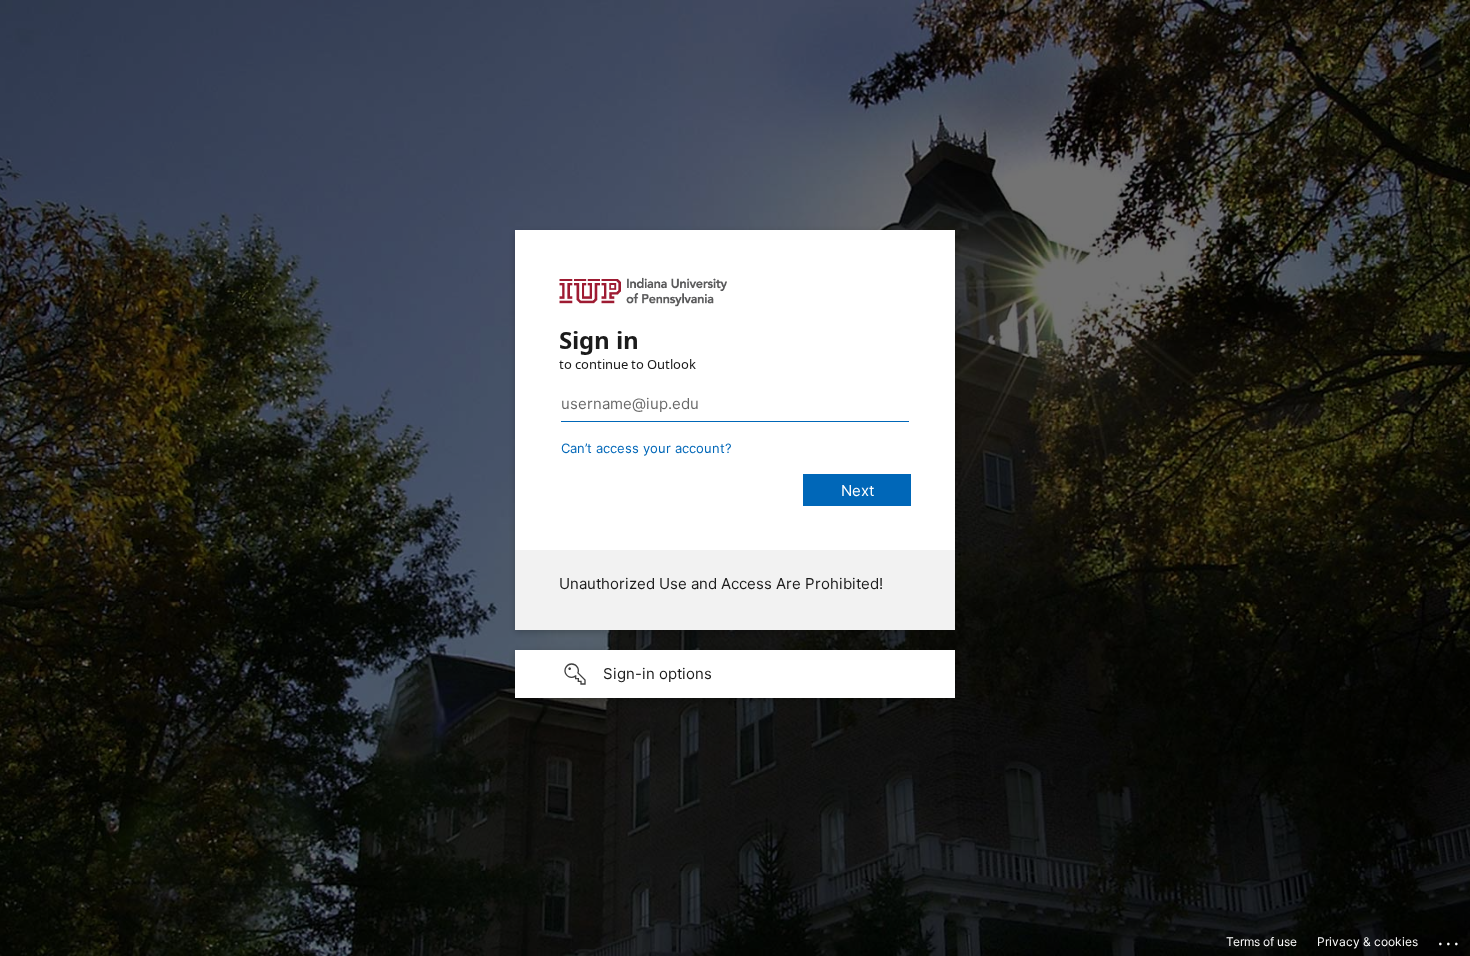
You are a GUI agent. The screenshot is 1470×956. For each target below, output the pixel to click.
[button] (735, 674)
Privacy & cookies (1367, 941)
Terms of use (1261, 941)
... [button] (1450, 939)
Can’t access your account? (646, 448)
